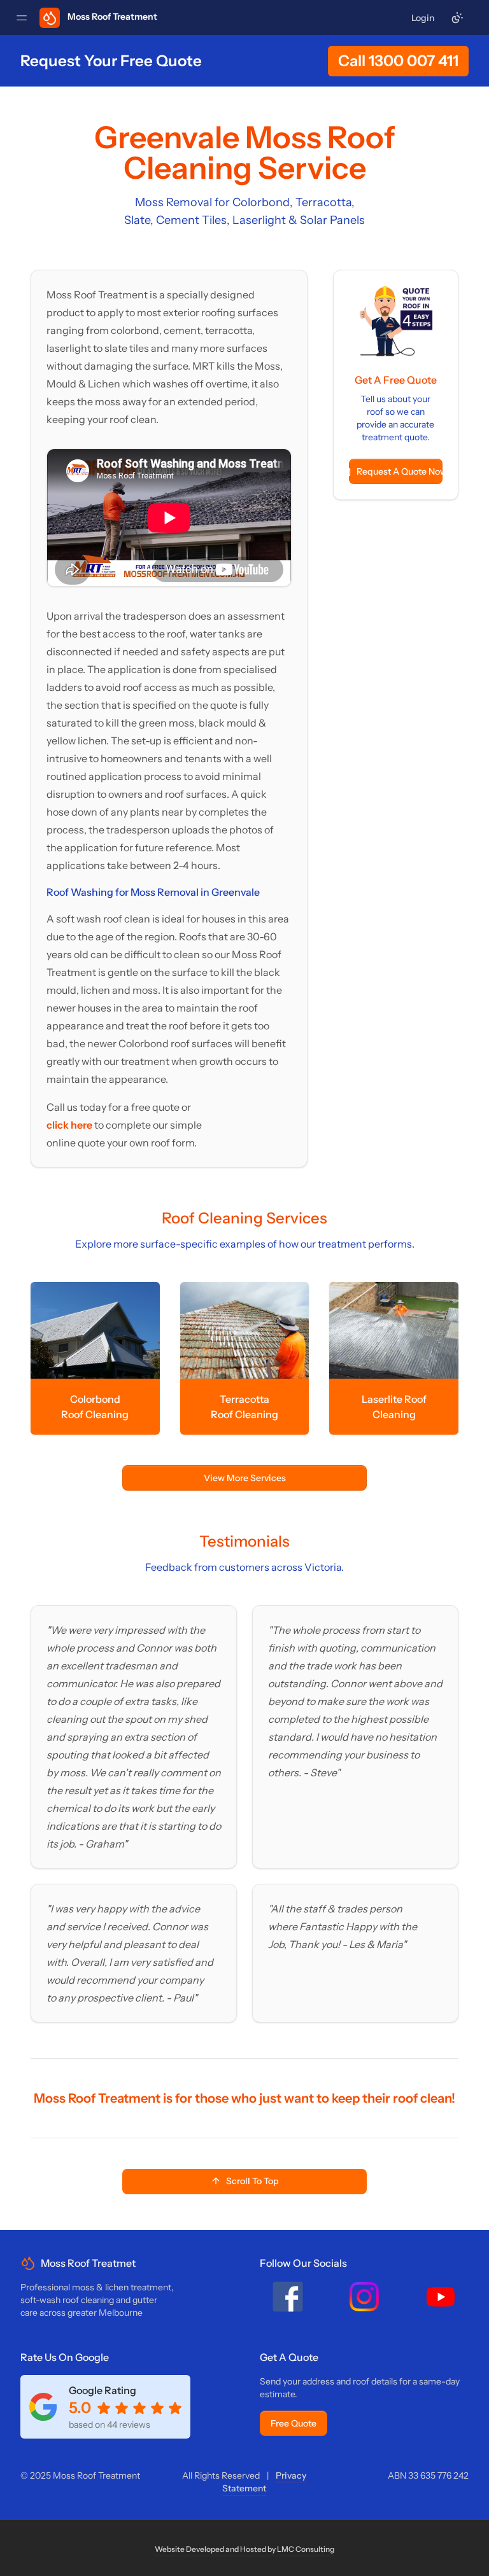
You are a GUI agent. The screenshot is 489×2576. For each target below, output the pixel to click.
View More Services (245, 1478)
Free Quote (294, 2423)
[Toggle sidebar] (22, 18)
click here (70, 1125)
